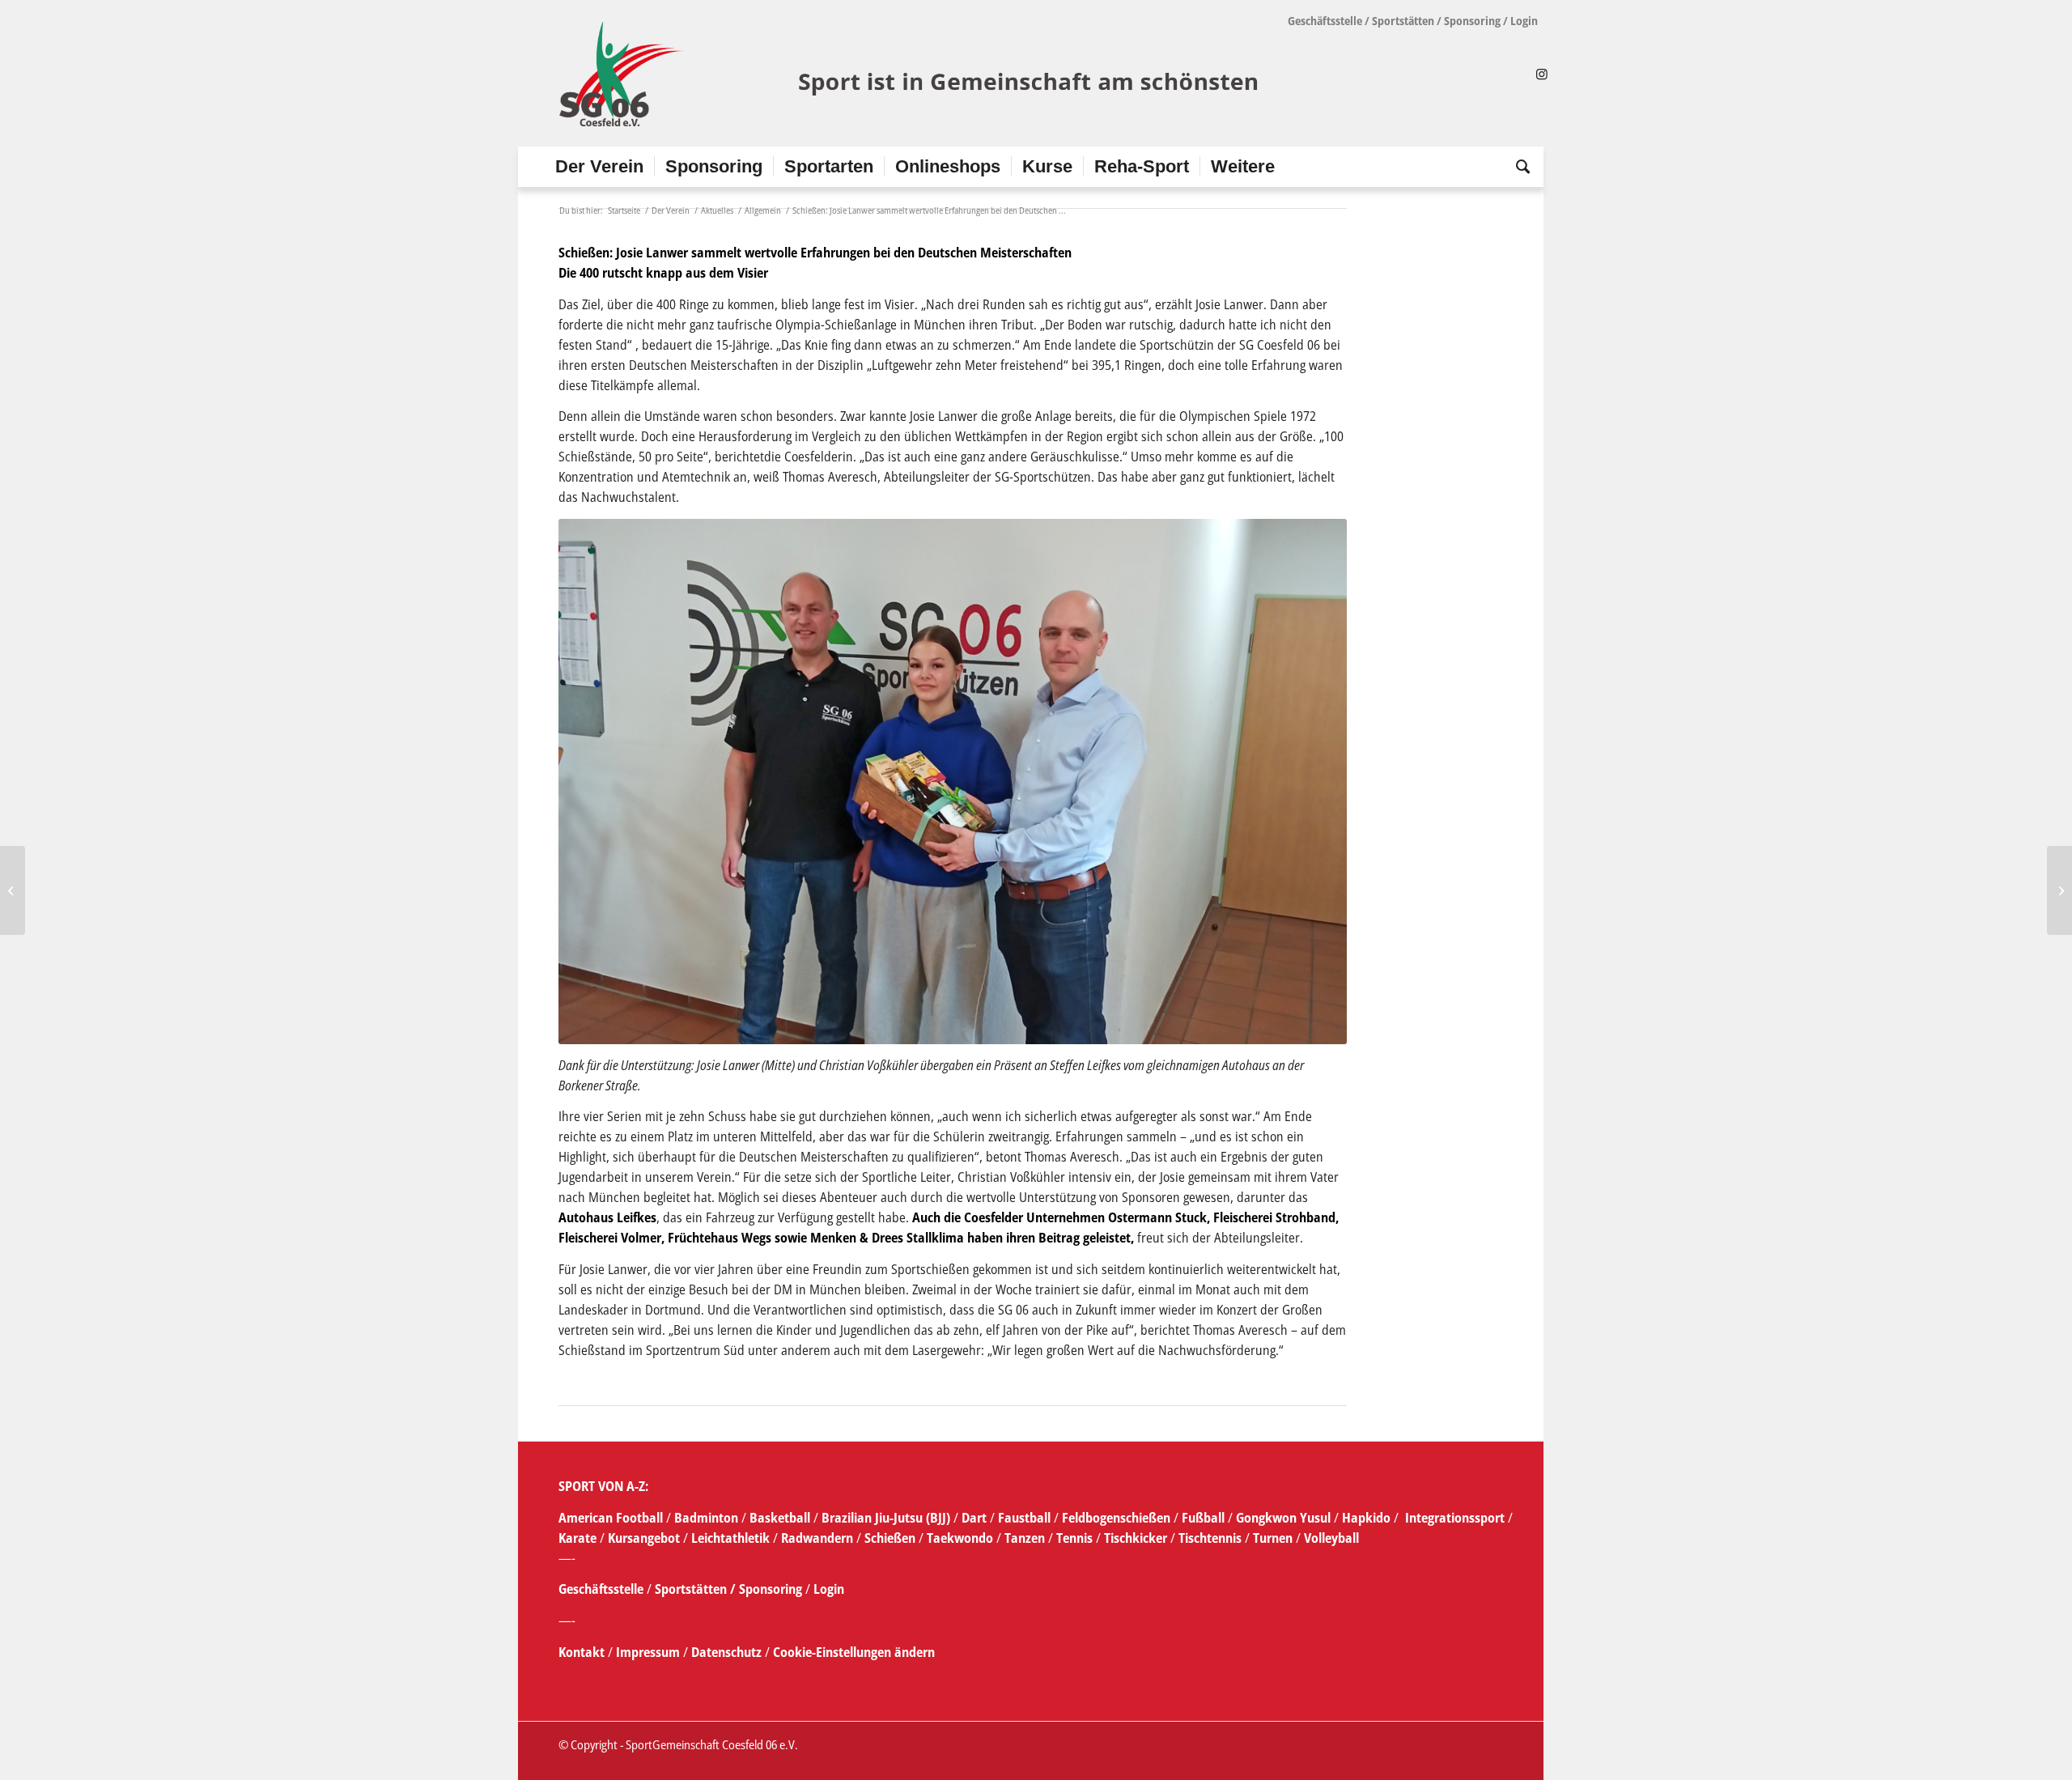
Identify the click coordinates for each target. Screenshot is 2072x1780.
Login (1524, 21)
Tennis (1074, 1538)
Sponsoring (1472, 21)
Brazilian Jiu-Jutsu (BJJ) (886, 1518)
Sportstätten (1403, 21)
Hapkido (1366, 1518)
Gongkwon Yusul (1283, 1518)
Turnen (1273, 1538)
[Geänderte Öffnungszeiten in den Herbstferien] (13, 890)
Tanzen (1025, 1538)
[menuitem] (599, 167)
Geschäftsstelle (1325, 21)
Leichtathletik (729, 1538)
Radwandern (817, 1538)
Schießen (890, 1538)
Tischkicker (1136, 1538)
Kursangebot (644, 1538)
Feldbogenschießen (1116, 1518)
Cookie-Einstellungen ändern (854, 1652)
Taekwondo (960, 1538)
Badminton (708, 1518)
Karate (577, 1538)
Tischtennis (1210, 1538)
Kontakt (583, 1652)
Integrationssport (1455, 1518)
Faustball (1024, 1518)
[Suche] (1518, 167)
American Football (611, 1518)
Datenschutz (726, 1652)
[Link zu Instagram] (1542, 74)
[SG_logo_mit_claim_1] (911, 74)
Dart (974, 1518)
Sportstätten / (695, 1589)
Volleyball (1331, 1538)
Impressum (650, 1652)
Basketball (781, 1518)
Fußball (1205, 1518)
